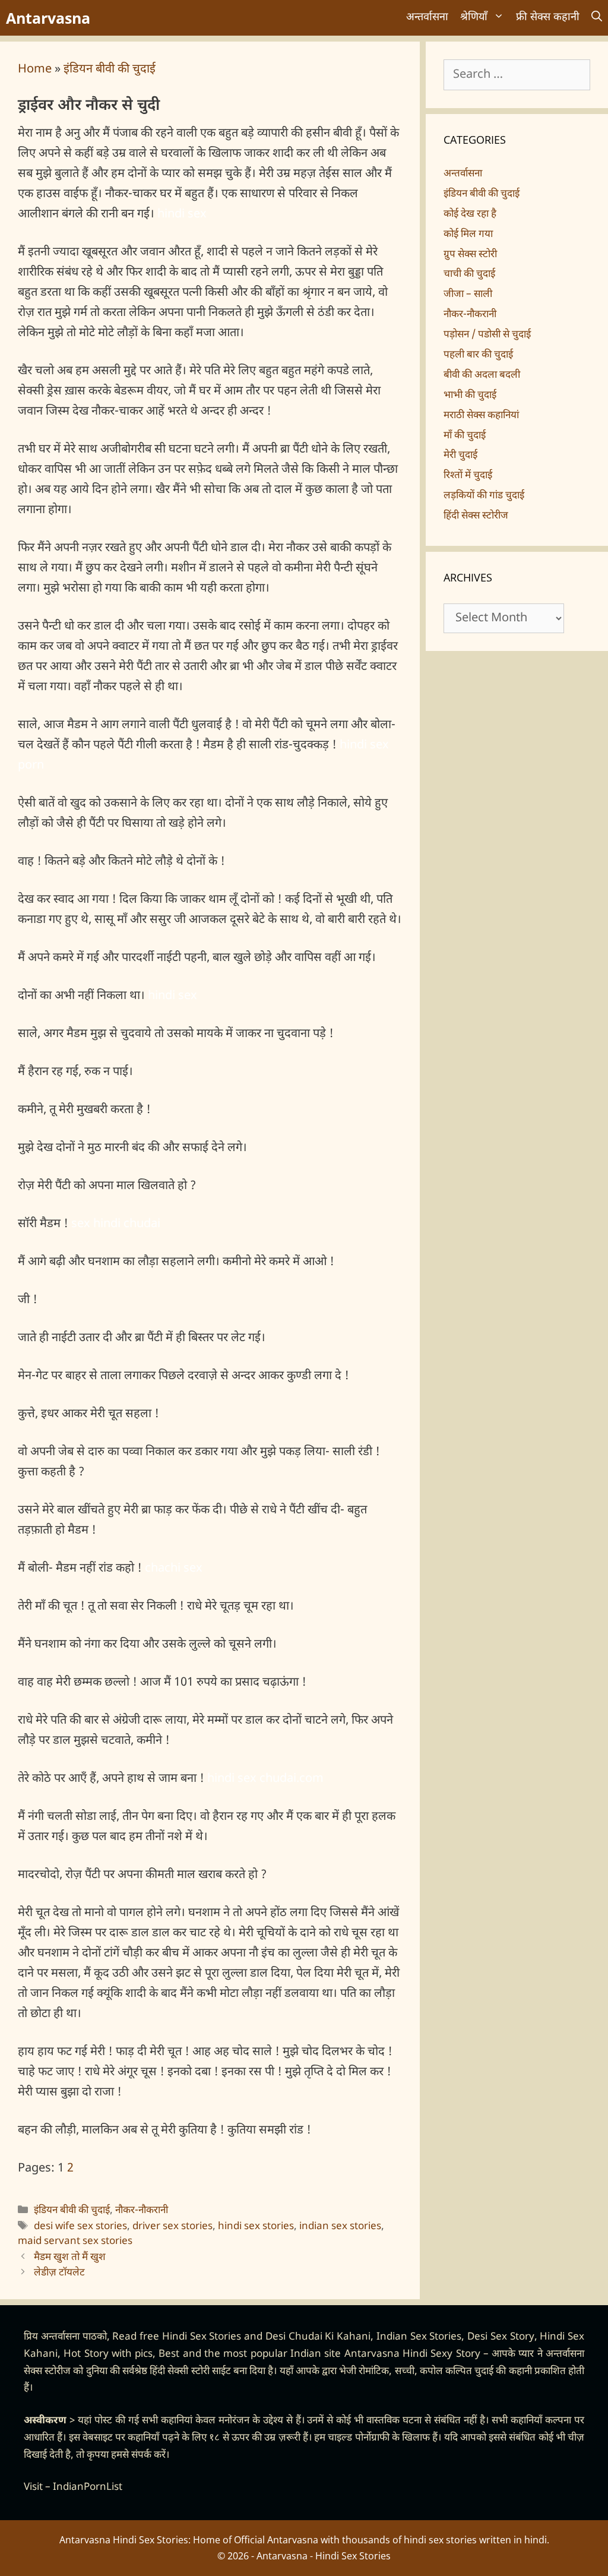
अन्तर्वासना (427, 18)
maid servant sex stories (75, 2242)
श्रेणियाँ (474, 18)
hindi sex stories (256, 2227)
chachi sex (174, 1569)
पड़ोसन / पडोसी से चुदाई (487, 335)
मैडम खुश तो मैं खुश (70, 2258)
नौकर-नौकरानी (142, 2211)
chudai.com (292, 1779)
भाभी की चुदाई (470, 396)
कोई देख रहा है (470, 214)
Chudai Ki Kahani (330, 2337)
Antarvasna (48, 18)
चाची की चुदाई (469, 274)
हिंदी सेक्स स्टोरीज (476, 516)
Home (35, 69)
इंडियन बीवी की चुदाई (110, 69)
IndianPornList (88, 2488)
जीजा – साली (468, 295)
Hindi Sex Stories (202, 2337)
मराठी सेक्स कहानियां (481, 416)
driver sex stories (172, 2227)
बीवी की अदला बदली (482, 375)
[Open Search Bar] (597, 18)
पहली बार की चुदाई (478, 355)
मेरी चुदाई (460, 456)
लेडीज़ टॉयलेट (59, 2273)
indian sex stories (340, 2227)
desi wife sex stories (80, 2227)
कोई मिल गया (468, 235)
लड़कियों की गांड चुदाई (484, 496)
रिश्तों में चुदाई (468, 476)
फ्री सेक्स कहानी (548, 18)
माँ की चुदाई (465, 436)
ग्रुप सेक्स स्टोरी (470, 255)
